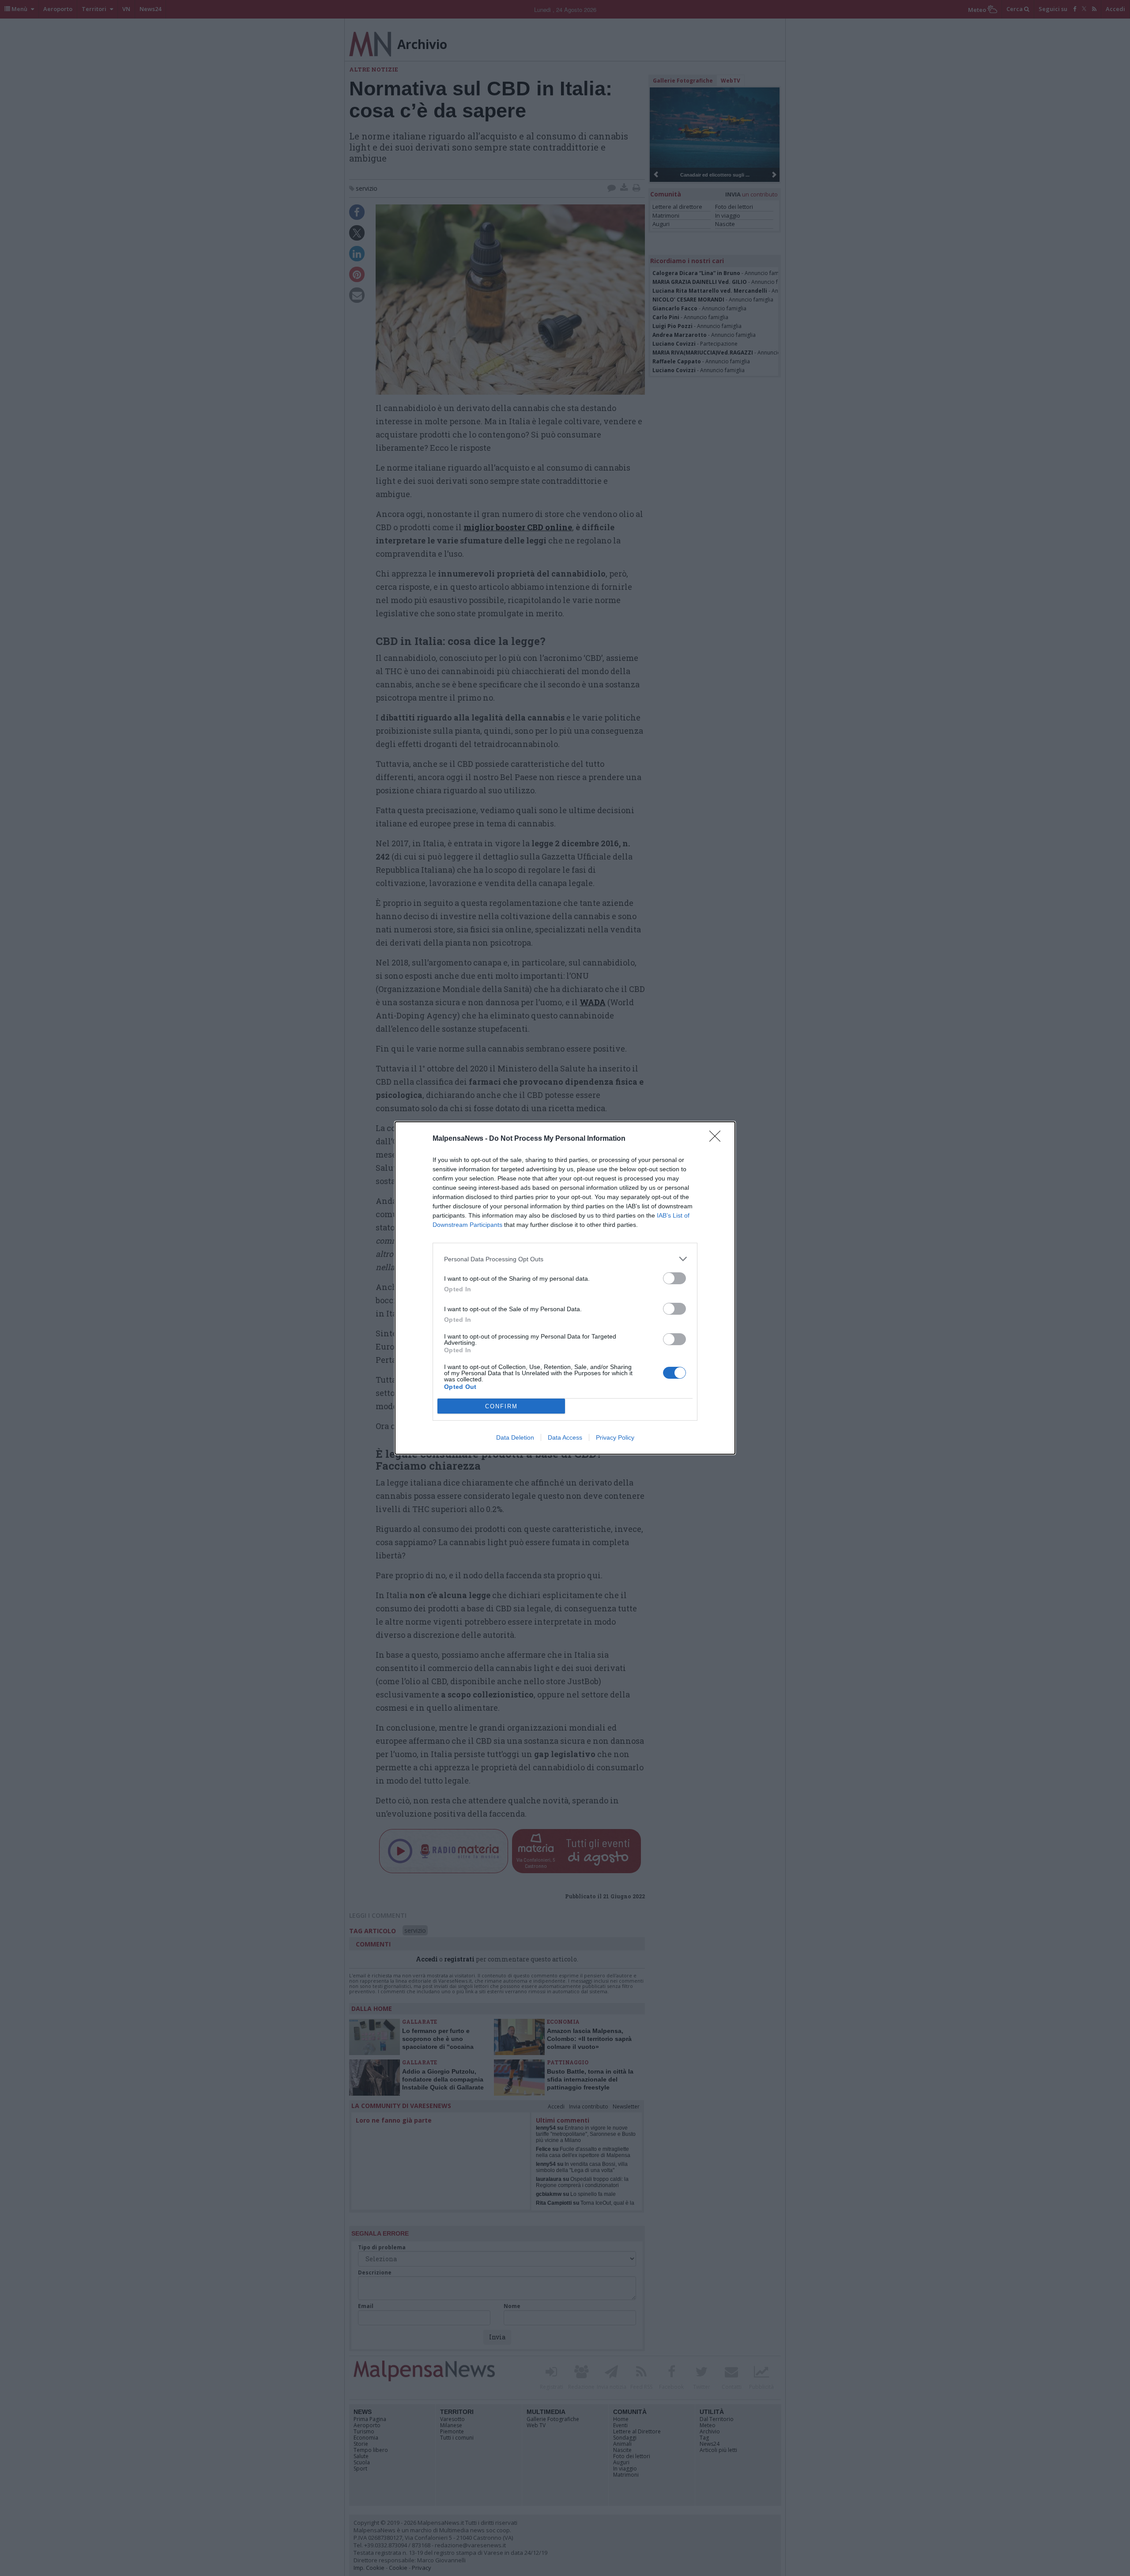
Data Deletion (515, 1437)
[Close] (718, 1139)
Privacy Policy (615, 1437)
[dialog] (565, 1288)
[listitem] (565, 1259)
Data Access (565, 1437)
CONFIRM (501, 1406)
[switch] (674, 1278)
